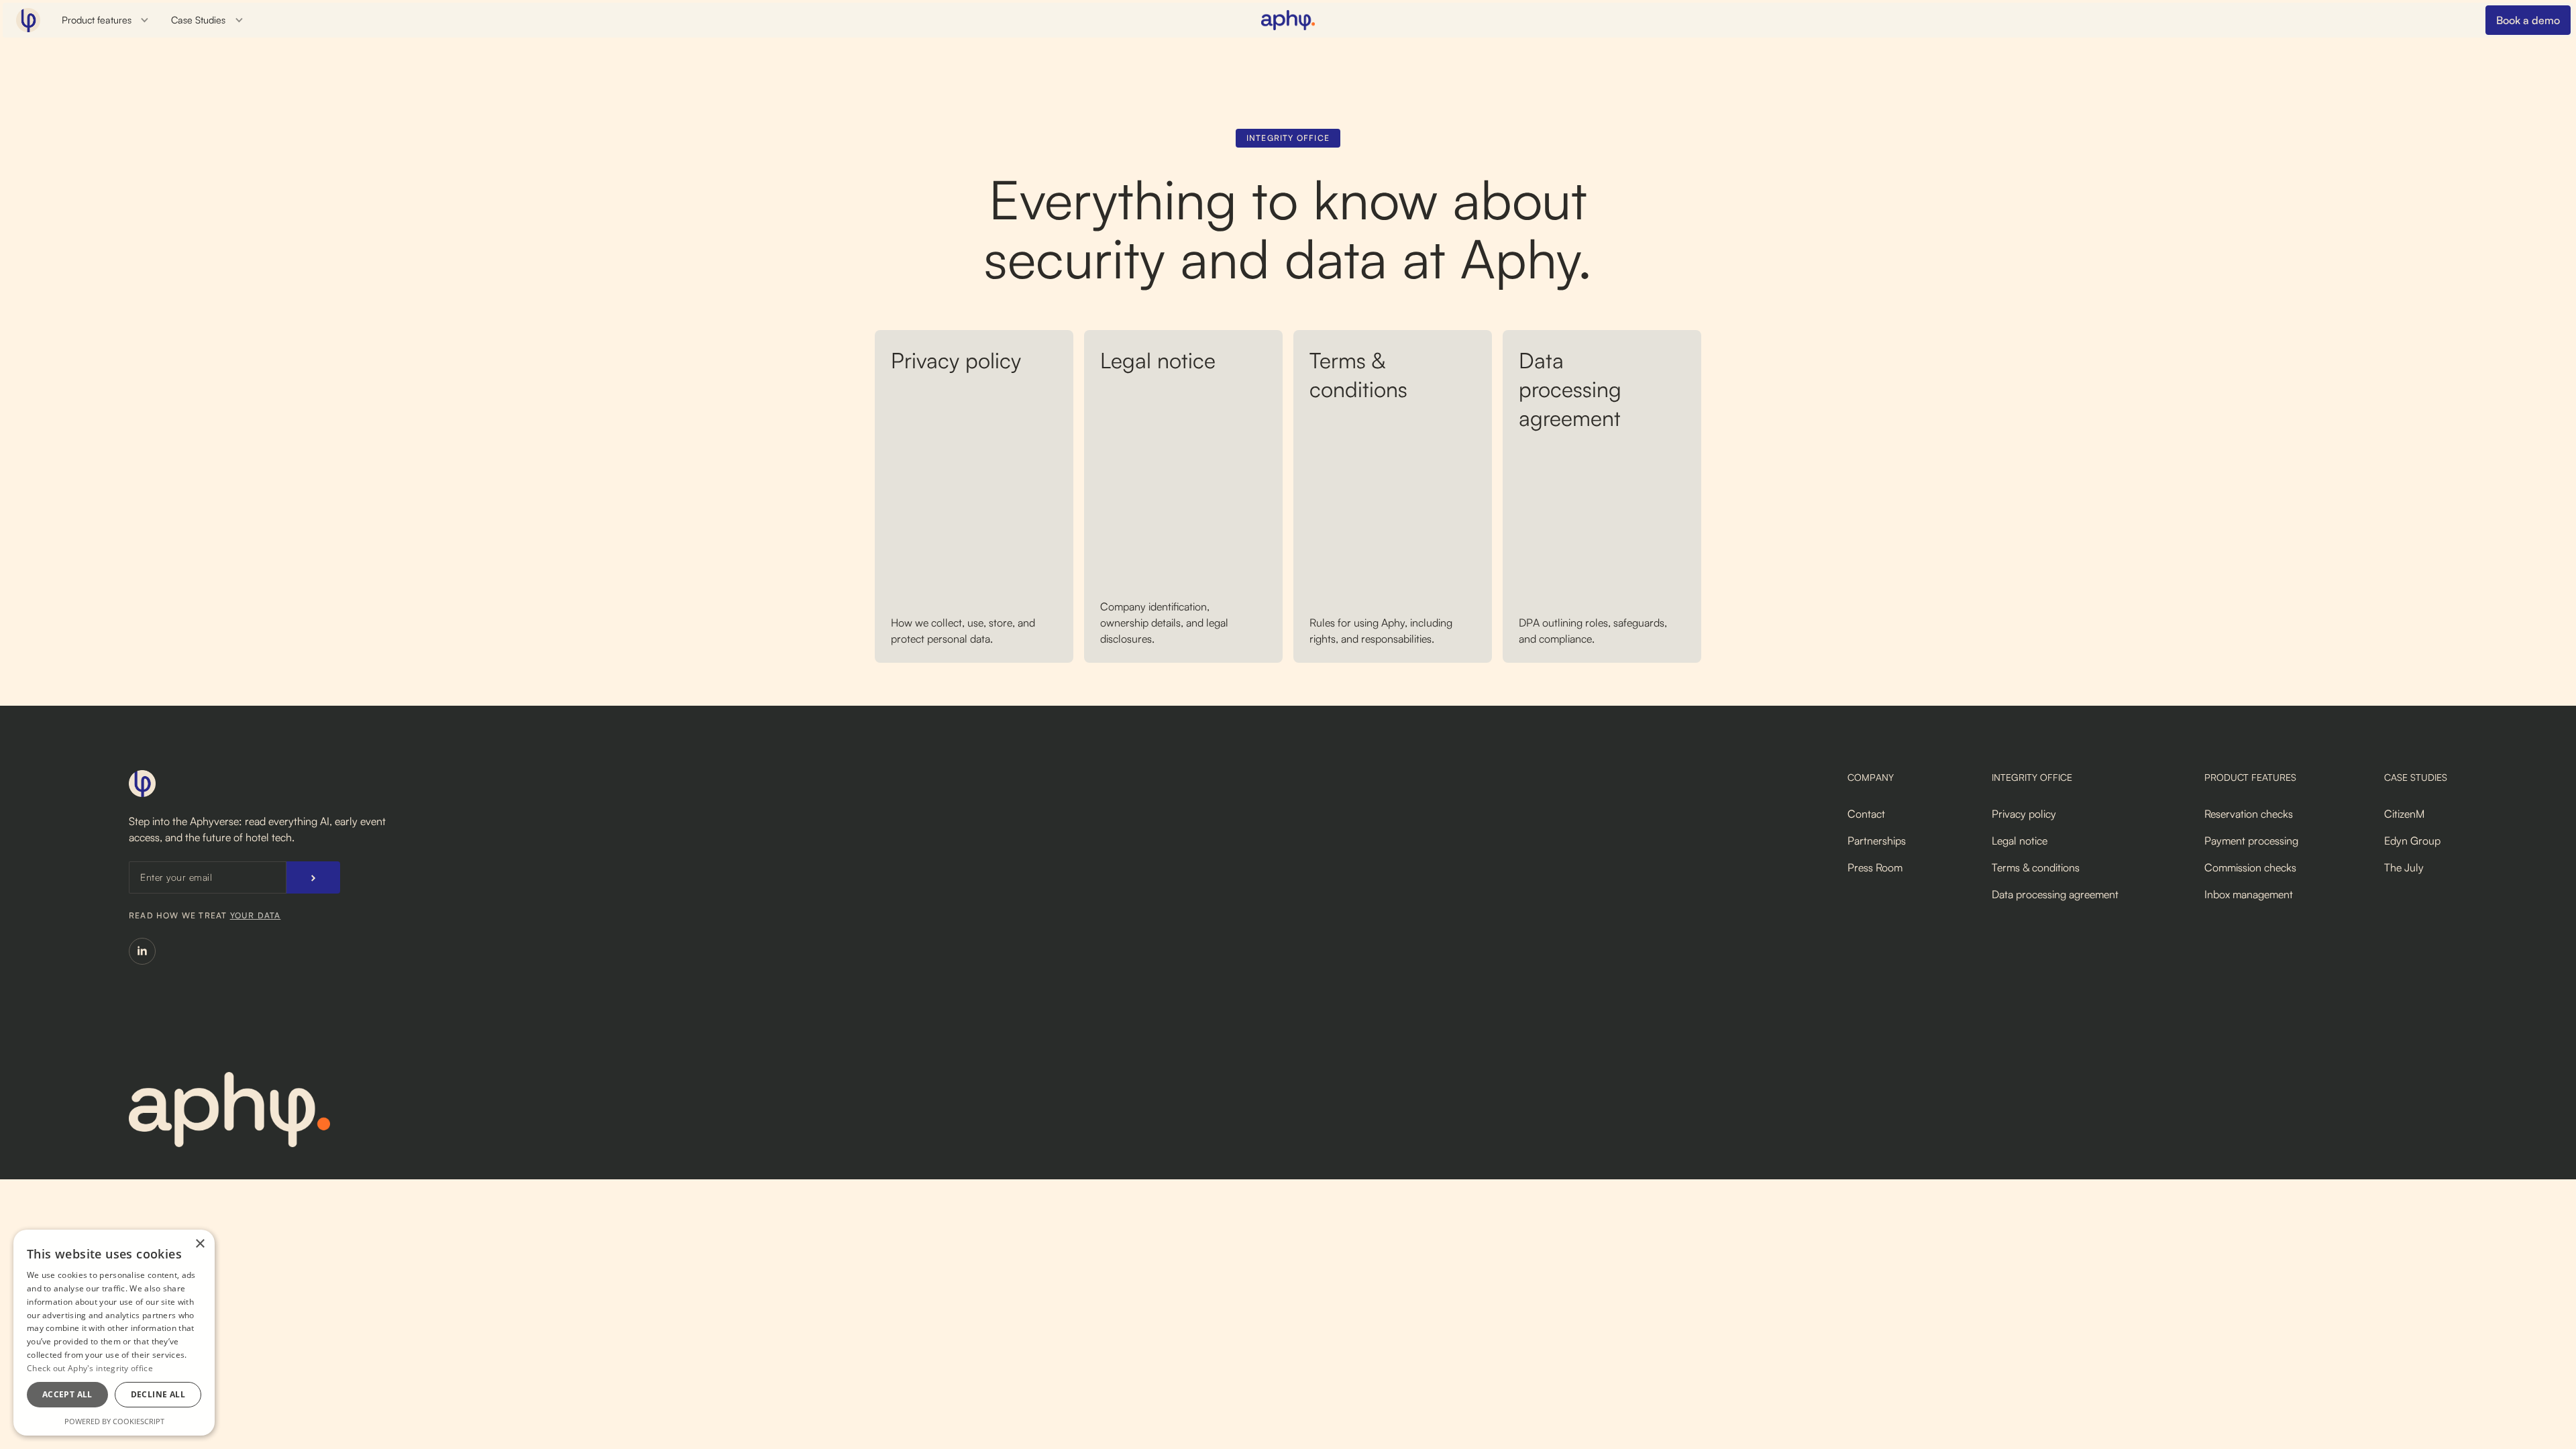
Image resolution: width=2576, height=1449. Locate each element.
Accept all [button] (67, 1394)
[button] (106, 20)
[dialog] (114, 1333)
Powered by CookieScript (114, 1421)
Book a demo (2528, 20)
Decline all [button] (158, 1394)
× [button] (200, 1244)
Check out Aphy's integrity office (90, 1368)
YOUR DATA (256, 915)
